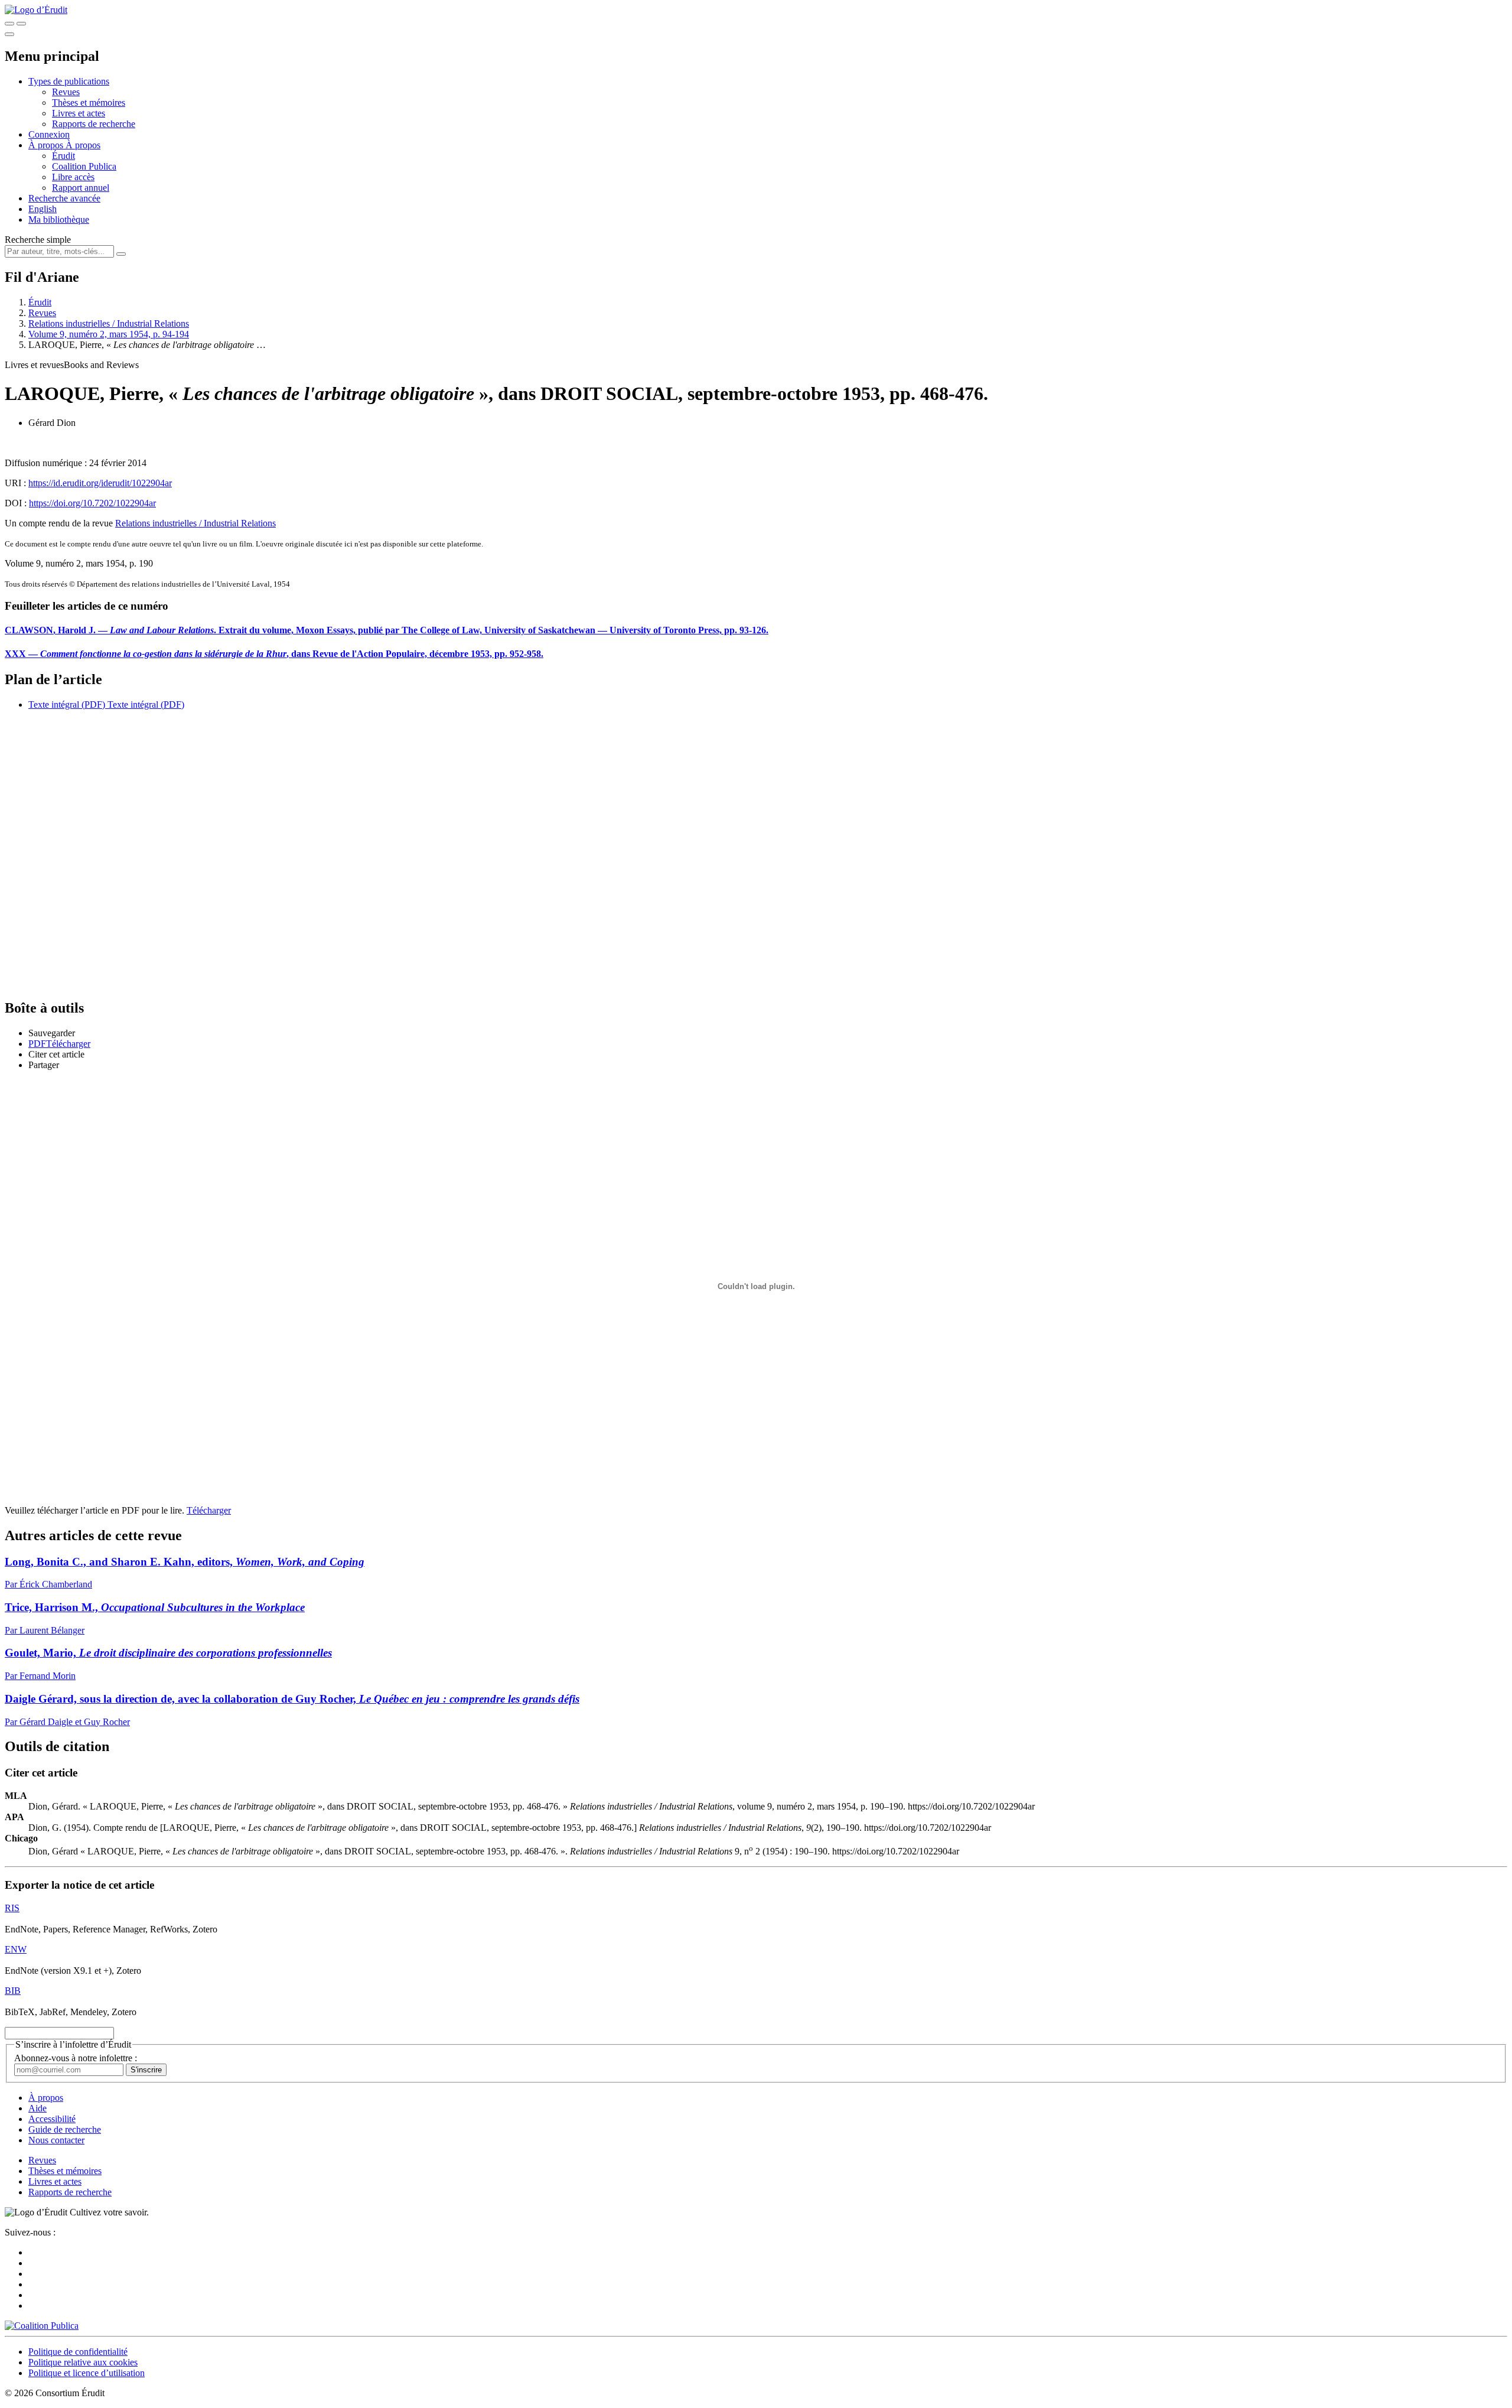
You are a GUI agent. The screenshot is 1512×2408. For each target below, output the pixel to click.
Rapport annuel (81, 188)
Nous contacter (56, 2140)
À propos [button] (47, 145)
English (43, 209)
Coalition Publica (84, 166)
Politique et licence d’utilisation (87, 2373)
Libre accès (73, 177)
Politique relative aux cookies (83, 2362)
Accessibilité (52, 2119)
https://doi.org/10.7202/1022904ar (92, 503)
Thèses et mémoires (89, 102)
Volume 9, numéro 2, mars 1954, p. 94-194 (109, 334)
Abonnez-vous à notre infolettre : (76, 2058)
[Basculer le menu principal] (9, 34)
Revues (66, 92)
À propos (83, 145)
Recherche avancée (64, 198)
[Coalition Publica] (42, 2326)
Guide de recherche (65, 2129)
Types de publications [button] (69, 81)
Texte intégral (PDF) (67, 704)
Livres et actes (79, 113)
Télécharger (209, 1510)
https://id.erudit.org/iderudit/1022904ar (100, 483)
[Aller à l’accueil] (36, 10)
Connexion (49, 134)
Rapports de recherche (94, 124)
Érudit (63, 156)
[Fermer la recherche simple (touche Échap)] (21, 24)
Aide (38, 2108)
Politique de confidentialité (78, 2352)
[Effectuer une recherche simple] (9, 24)
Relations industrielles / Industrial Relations (109, 323)
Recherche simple (38, 240)
